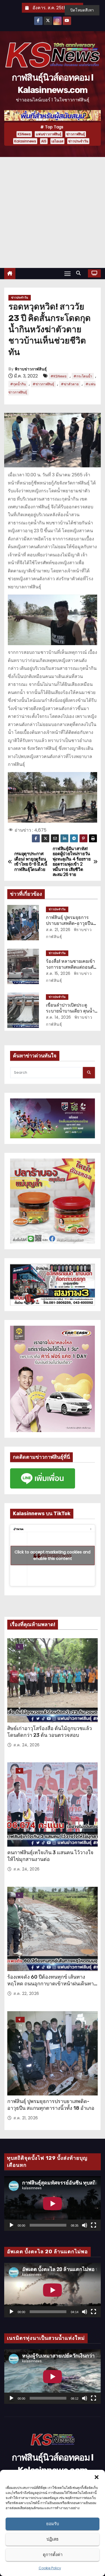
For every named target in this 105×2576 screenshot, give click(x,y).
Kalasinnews (25, 141)
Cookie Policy (50, 2568)
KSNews (24, 134)
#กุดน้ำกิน (18, 384)
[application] (53, 2204)
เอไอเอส (57, 141)
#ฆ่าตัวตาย (70, 384)
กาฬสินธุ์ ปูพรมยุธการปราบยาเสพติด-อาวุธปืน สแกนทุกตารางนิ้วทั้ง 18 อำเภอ (51, 2105)
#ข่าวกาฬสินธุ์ (43, 384)
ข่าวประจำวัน (78, 141)
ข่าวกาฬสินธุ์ (76, 134)
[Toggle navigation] (67, 273)
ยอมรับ (53, 2524)
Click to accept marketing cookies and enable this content (53, 1555)
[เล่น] (11, 2225)
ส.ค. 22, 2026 (26, 1994)
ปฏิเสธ (53, 2539)
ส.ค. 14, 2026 (59, 1017)
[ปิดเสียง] (85, 2225)
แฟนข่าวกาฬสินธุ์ (49, 134)
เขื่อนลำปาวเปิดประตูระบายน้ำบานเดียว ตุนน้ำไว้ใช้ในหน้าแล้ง (70, 1011)
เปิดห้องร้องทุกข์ (19, 1647)
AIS (44, 141)
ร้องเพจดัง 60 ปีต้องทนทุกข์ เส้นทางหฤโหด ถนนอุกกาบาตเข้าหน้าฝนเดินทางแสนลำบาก (52, 1984)
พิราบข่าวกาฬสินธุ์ (31, 369)
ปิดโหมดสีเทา (82, 10)
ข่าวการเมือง (19, 1771)
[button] (97, 2477)
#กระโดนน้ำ (83, 376)
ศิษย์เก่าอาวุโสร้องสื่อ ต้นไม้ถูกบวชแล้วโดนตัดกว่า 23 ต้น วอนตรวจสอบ (50, 1732)
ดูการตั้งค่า (53, 2555)
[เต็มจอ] (94, 2225)
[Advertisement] (53, 212)
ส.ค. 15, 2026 (58, 973)
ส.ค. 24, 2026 (27, 1745)
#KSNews (59, 376)
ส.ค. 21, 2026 (58, 930)
